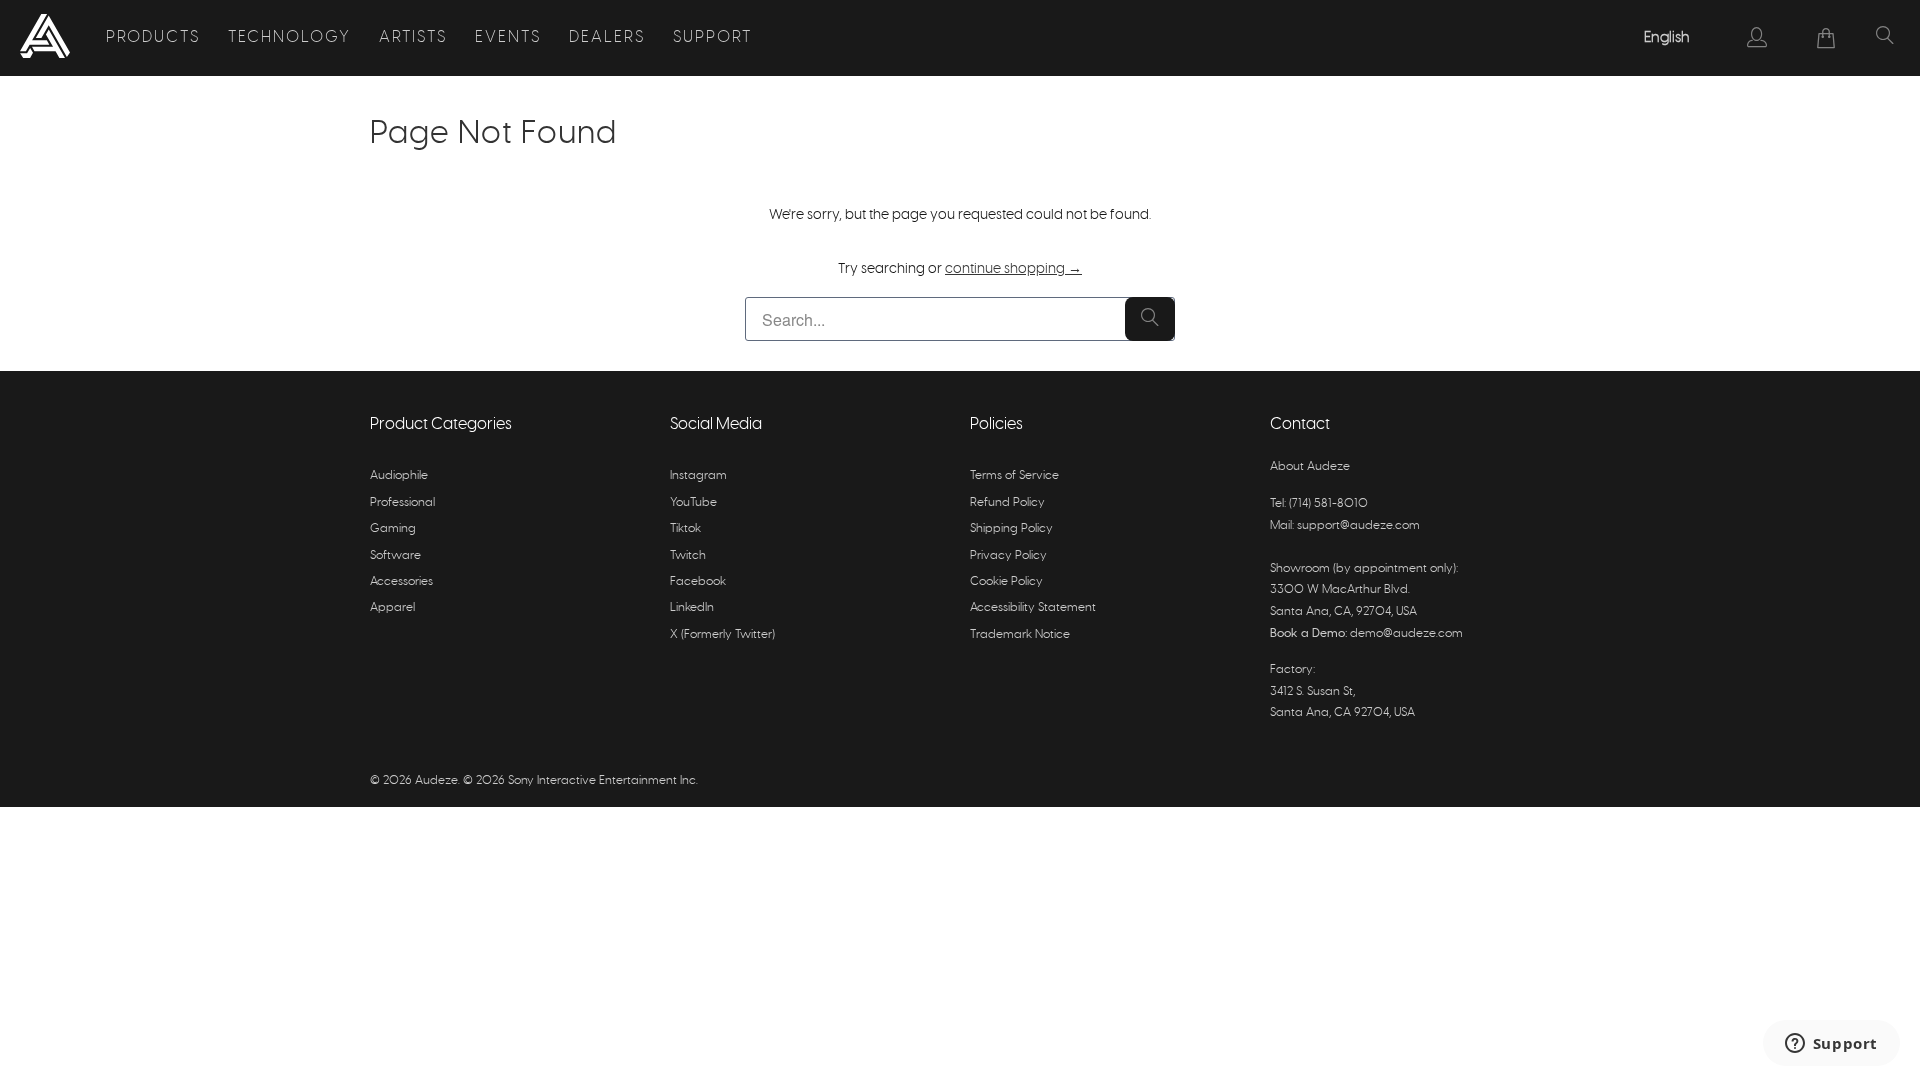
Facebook (698, 581)
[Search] (1885, 38)
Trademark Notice (1020, 634)
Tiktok (685, 528)
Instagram (698, 475)
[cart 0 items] (1826, 38)
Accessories (401, 581)
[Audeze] (45, 38)
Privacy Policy (1008, 555)
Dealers (607, 37)
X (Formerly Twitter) (722, 634)
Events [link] (508, 37)
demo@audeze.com (1406, 633)
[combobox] (1668, 38)
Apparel (392, 607)
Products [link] (153, 37)
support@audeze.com (1358, 525)
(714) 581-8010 (1328, 503)
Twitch (688, 555)
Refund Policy (1007, 502)
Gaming (393, 528)
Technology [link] (289, 37)
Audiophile (399, 475)
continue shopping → (1013, 269)
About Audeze (1310, 466)
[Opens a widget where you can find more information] (1831, 1045)
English (1667, 37)
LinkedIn (692, 607)
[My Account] (1757, 37)
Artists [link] (413, 37)
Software (395, 555)
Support (712, 37)
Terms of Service (1014, 475)
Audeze (436, 780)
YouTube (693, 502)
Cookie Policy (1006, 581)
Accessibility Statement (1033, 607)
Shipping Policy (1011, 528)
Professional (402, 502)
